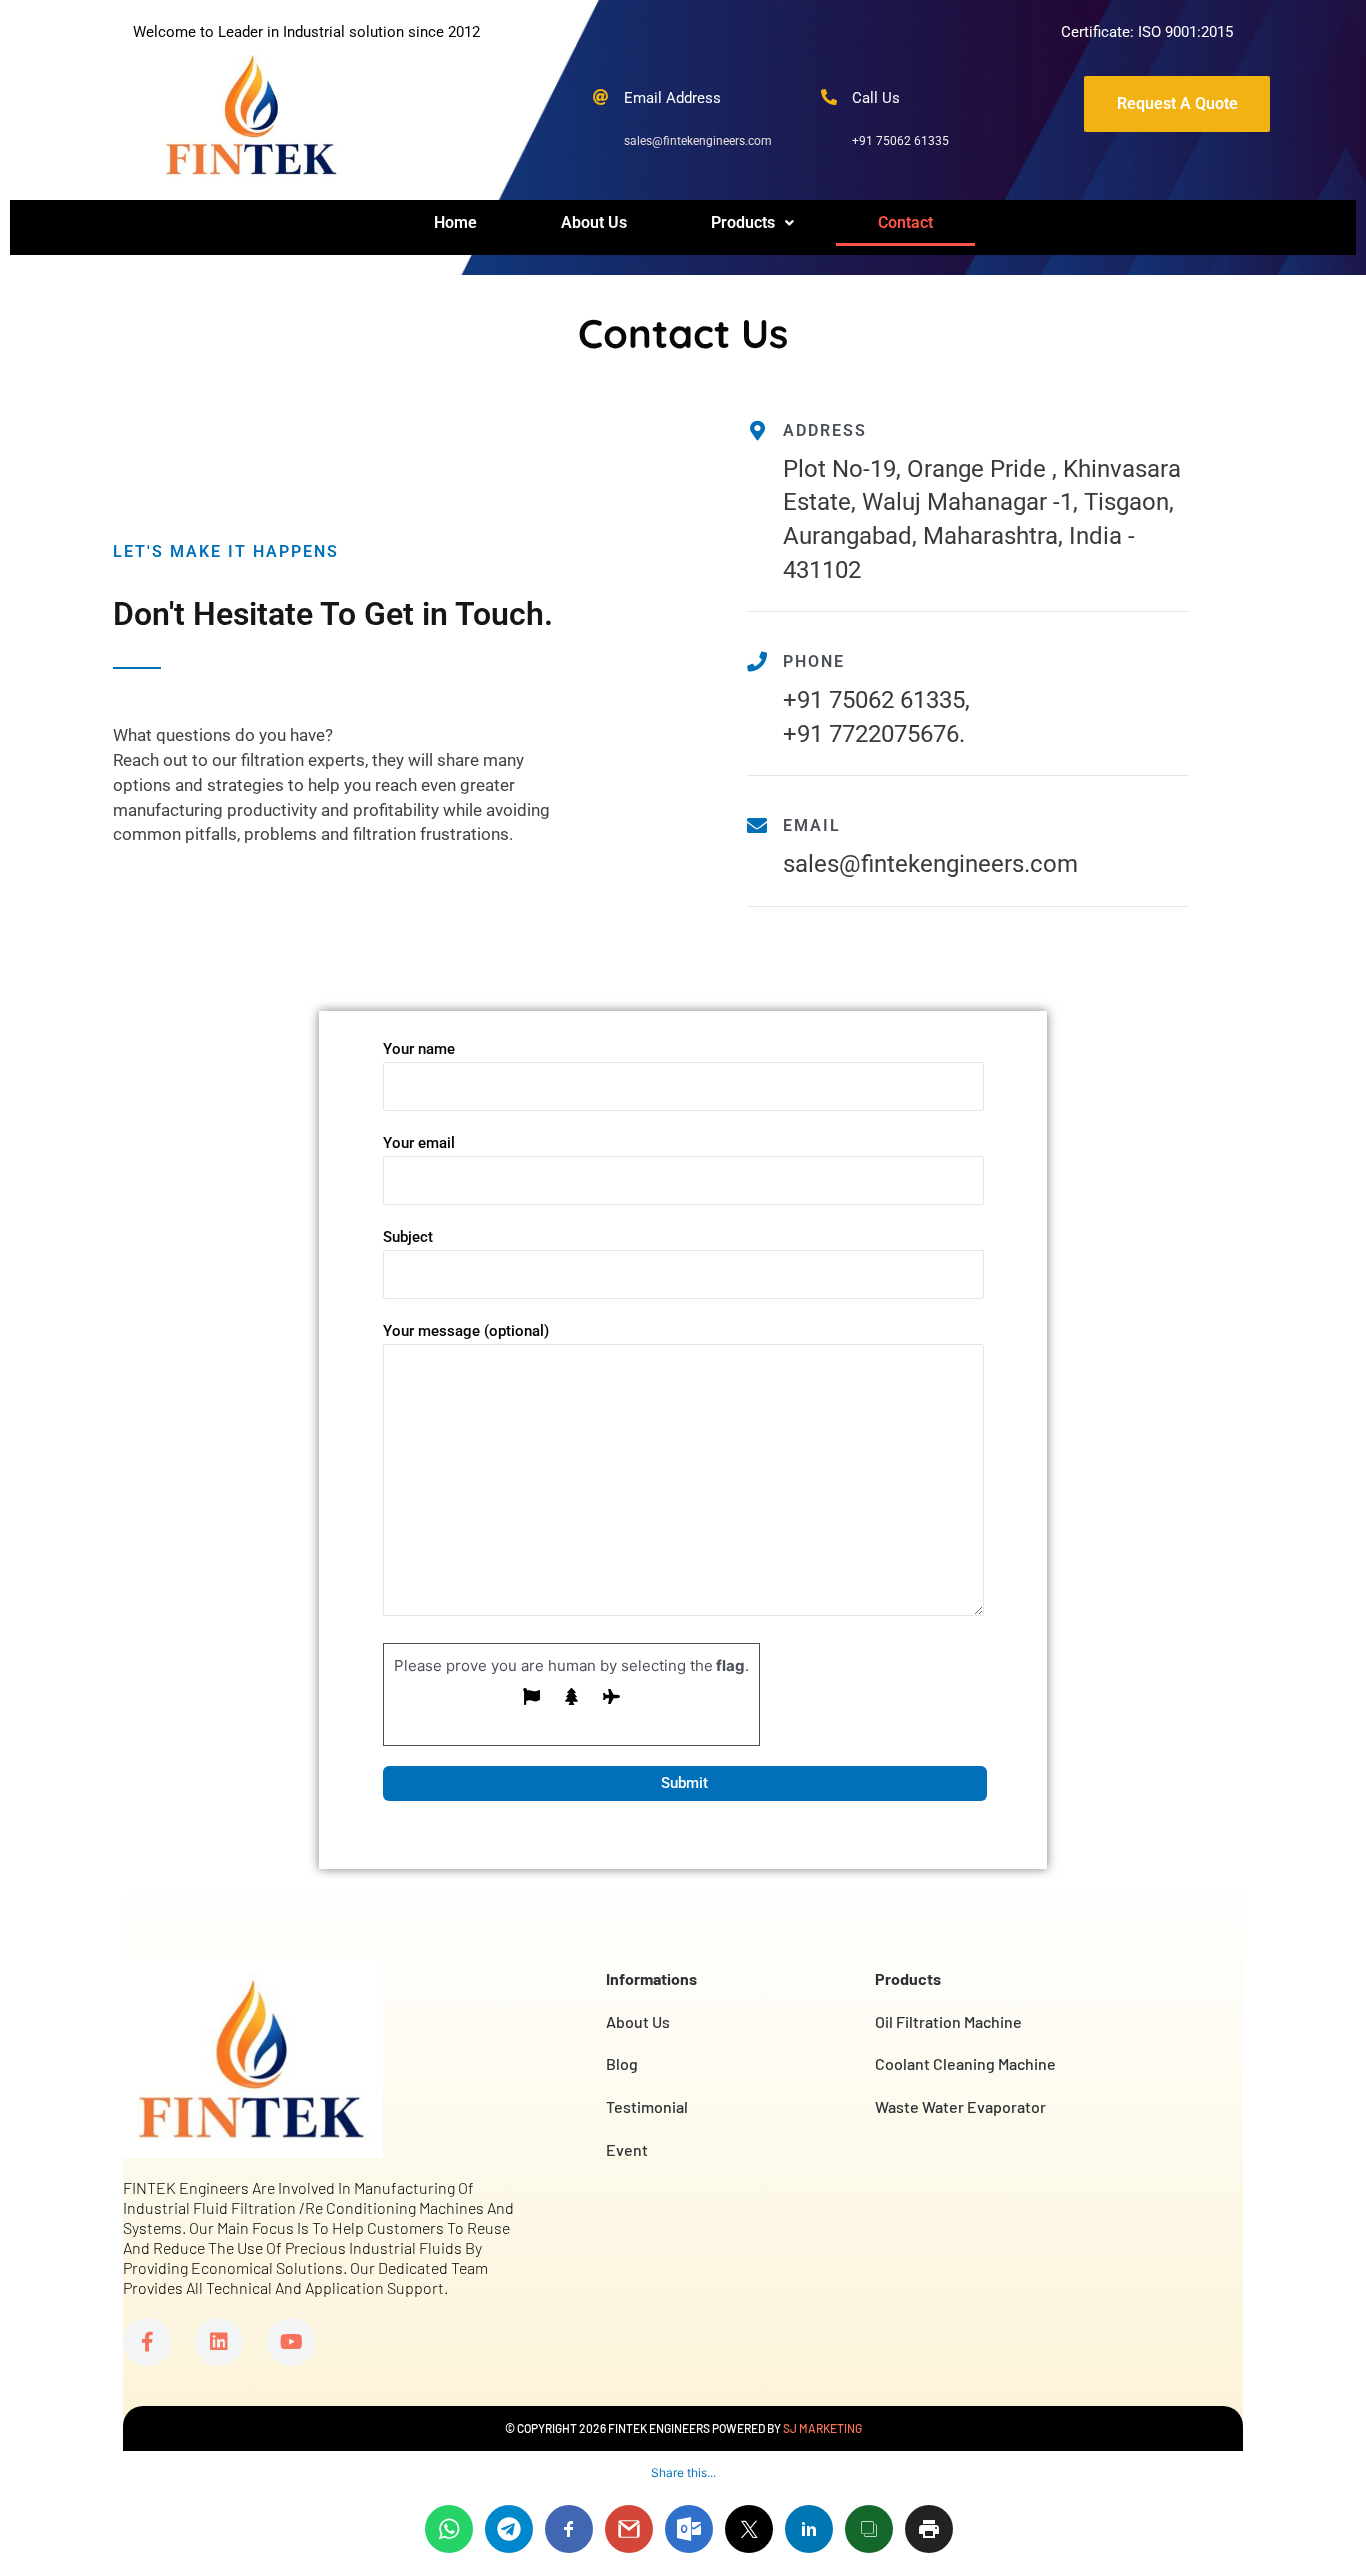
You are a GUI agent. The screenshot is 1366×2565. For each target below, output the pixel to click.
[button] (752, 223)
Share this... (683, 2472)
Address (825, 430)
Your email (419, 1143)
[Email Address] (601, 97)
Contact (905, 222)
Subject (408, 1237)
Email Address (672, 98)
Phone (814, 661)
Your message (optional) (466, 1331)
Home (455, 222)
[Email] (757, 826)
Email (812, 825)
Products (743, 222)
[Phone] (757, 662)
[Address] (757, 431)
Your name (419, 1049)
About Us (594, 222)
